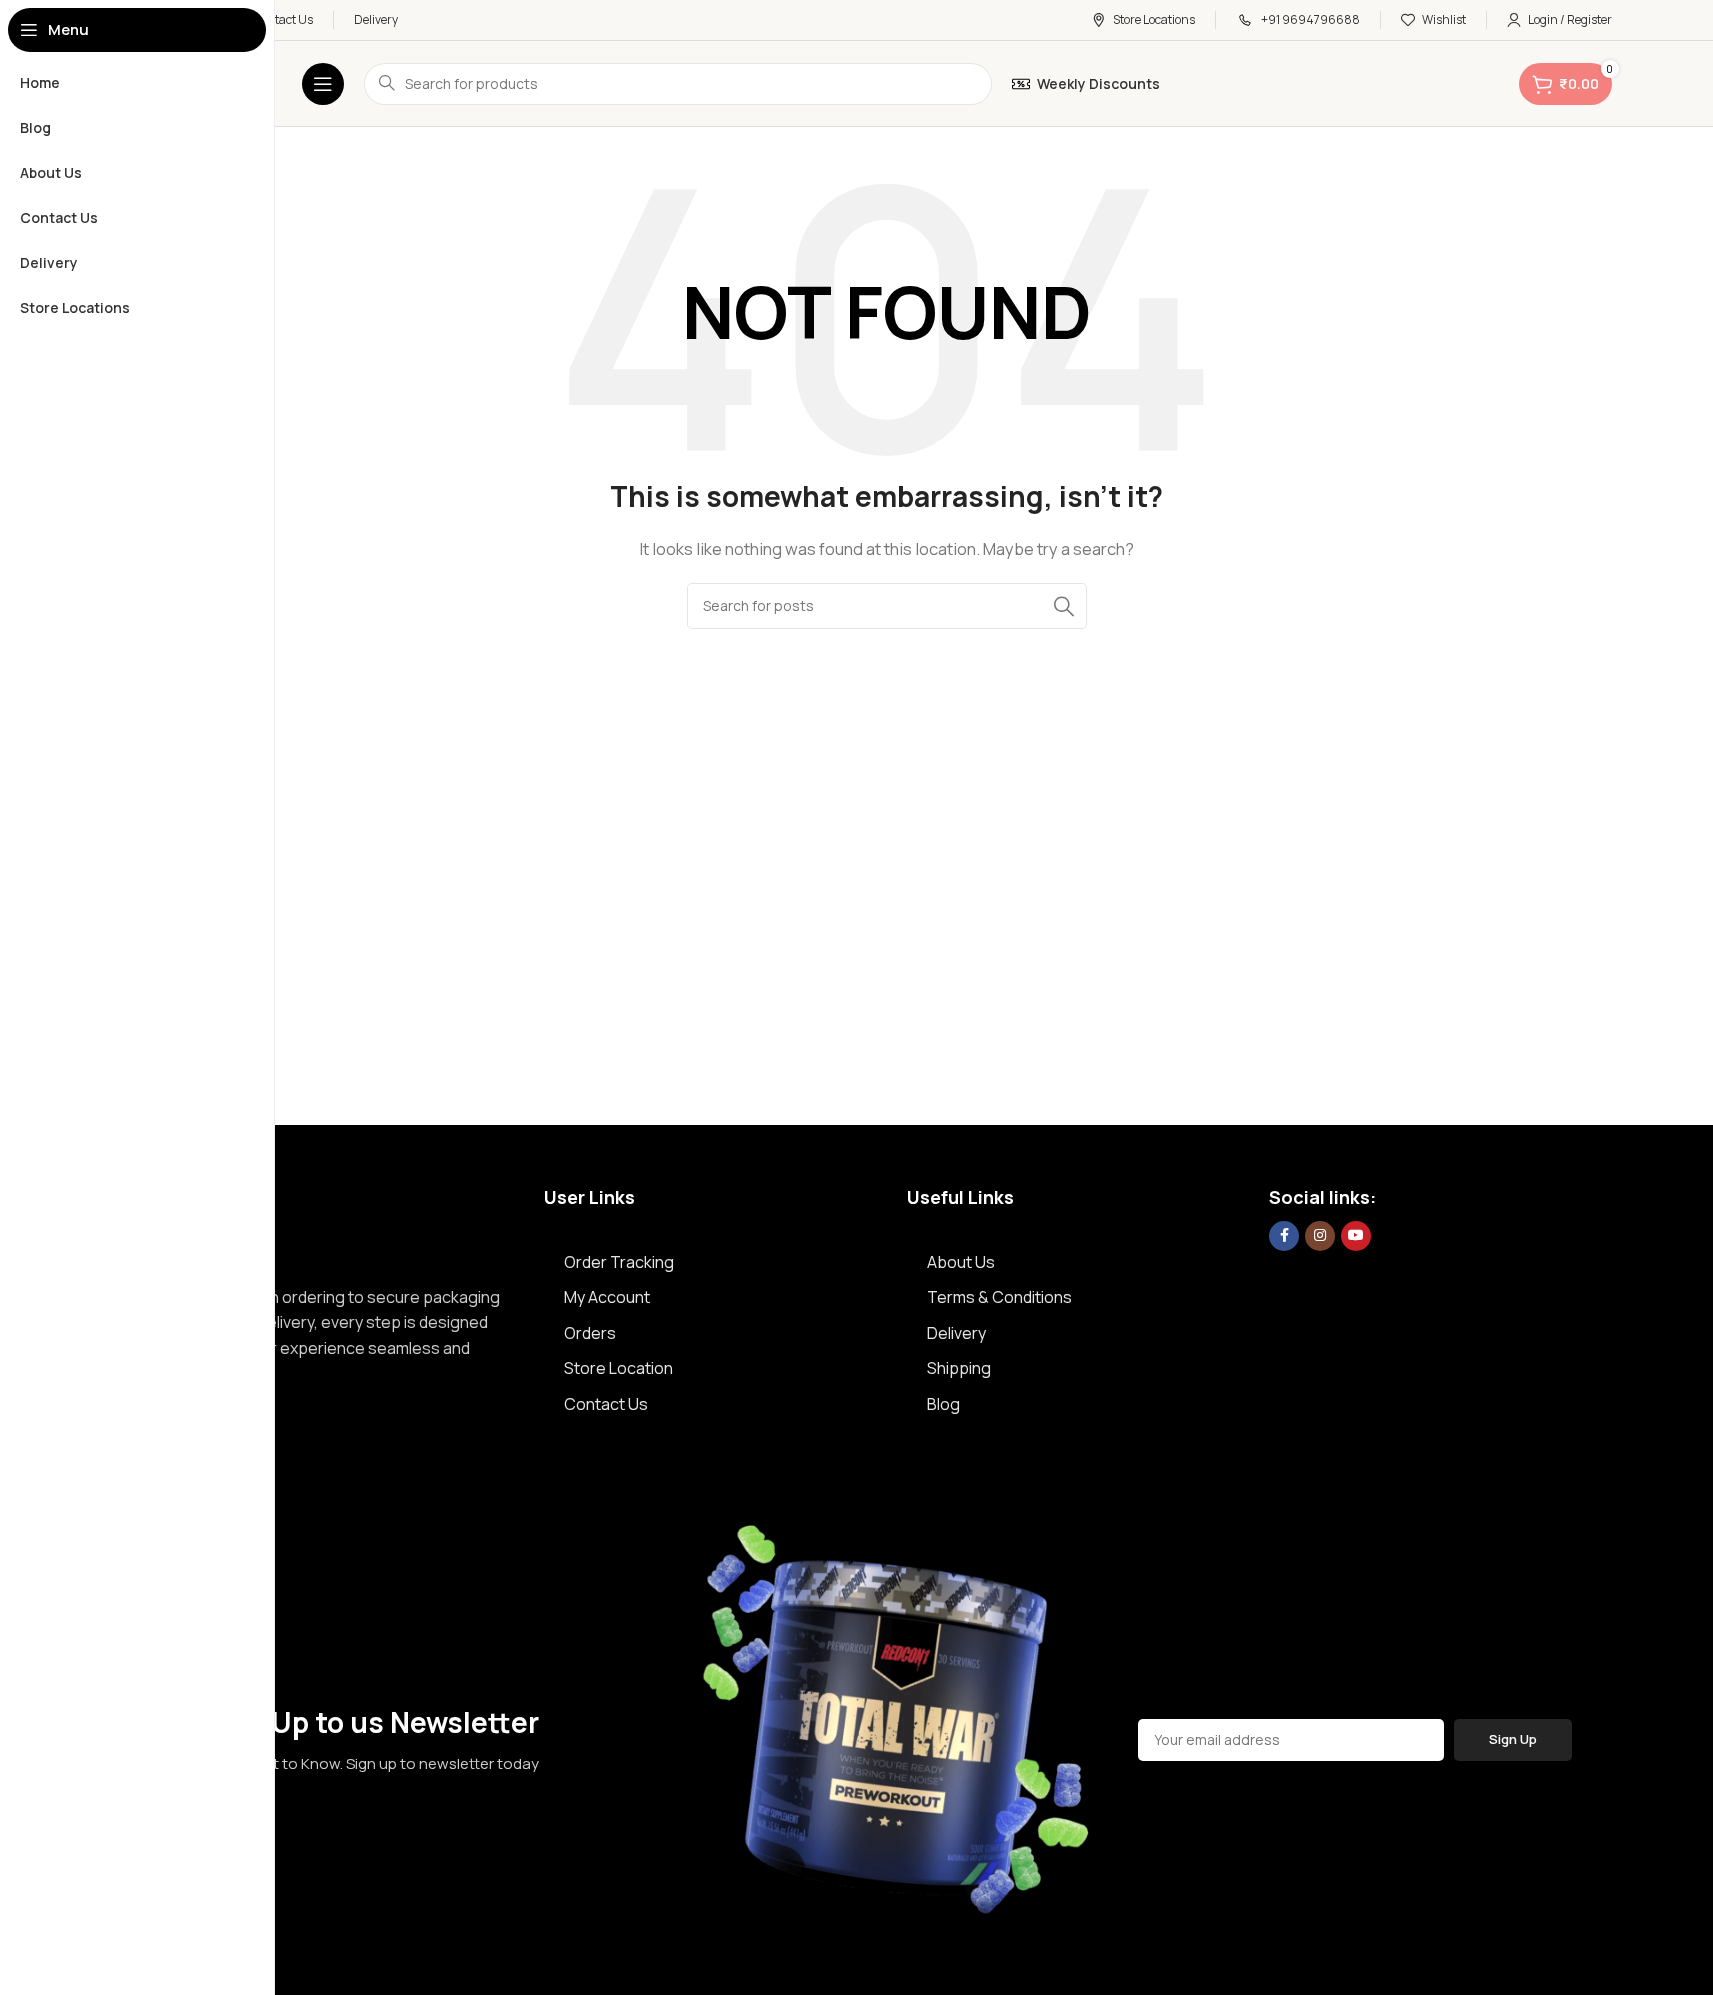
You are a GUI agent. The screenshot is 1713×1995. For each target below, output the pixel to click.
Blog (943, 1404)
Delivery (956, 1333)
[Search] (1064, 606)
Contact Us (606, 1404)
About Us (961, 1262)
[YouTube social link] (1356, 1236)
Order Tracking (619, 1262)
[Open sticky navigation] (323, 84)
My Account (607, 1297)
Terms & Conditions (999, 1297)
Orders (590, 1333)
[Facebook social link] (1284, 1236)
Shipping (959, 1368)
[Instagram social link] (1320, 1236)
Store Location (618, 1368)
